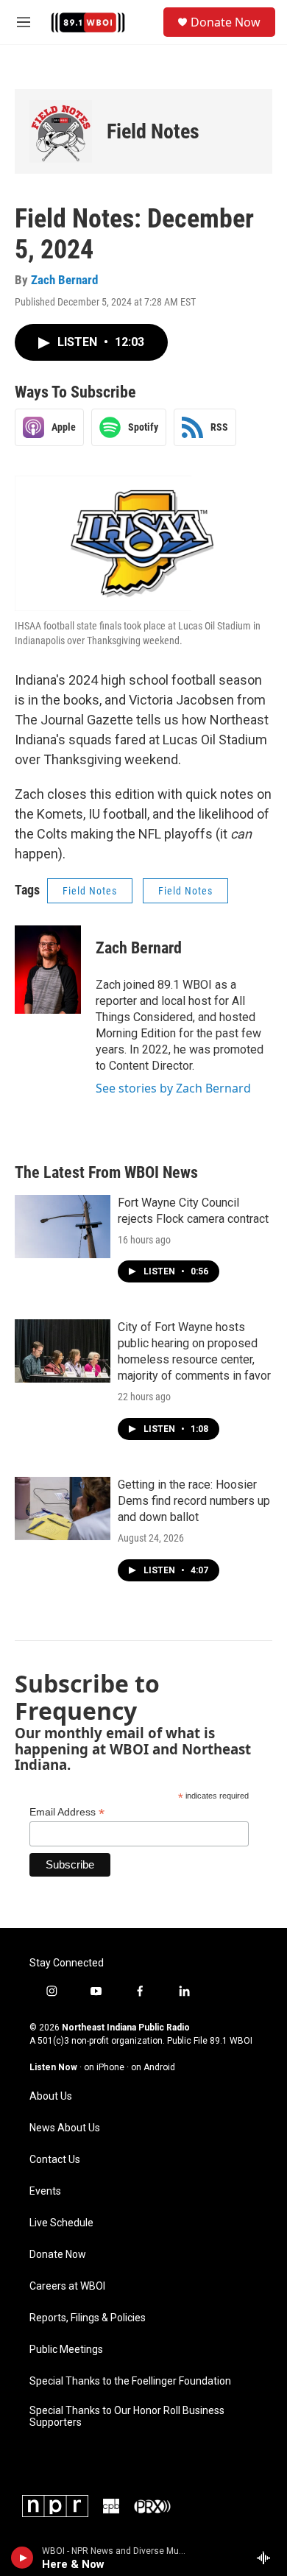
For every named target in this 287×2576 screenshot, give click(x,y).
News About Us (65, 2128)
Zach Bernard (64, 280)
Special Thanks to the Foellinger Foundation (130, 2381)
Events (45, 2191)
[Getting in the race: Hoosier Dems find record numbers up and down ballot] (63, 1508)
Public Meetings (66, 2350)
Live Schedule (61, 2223)
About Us (51, 2096)
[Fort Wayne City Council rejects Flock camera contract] (63, 1227)
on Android (153, 2067)
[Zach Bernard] (48, 970)
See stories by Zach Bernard (173, 1088)
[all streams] (267, 2558)
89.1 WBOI (231, 2041)
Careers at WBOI (67, 2286)
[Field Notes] (61, 131)
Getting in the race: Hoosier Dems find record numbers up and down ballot (194, 1501)
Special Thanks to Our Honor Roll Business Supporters (127, 2417)
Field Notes (153, 131)
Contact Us (55, 2160)
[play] (22, 2558)
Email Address (67, 1812)
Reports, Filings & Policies (88, 2318)
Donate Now (226, 22)
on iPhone (104, 2067)
